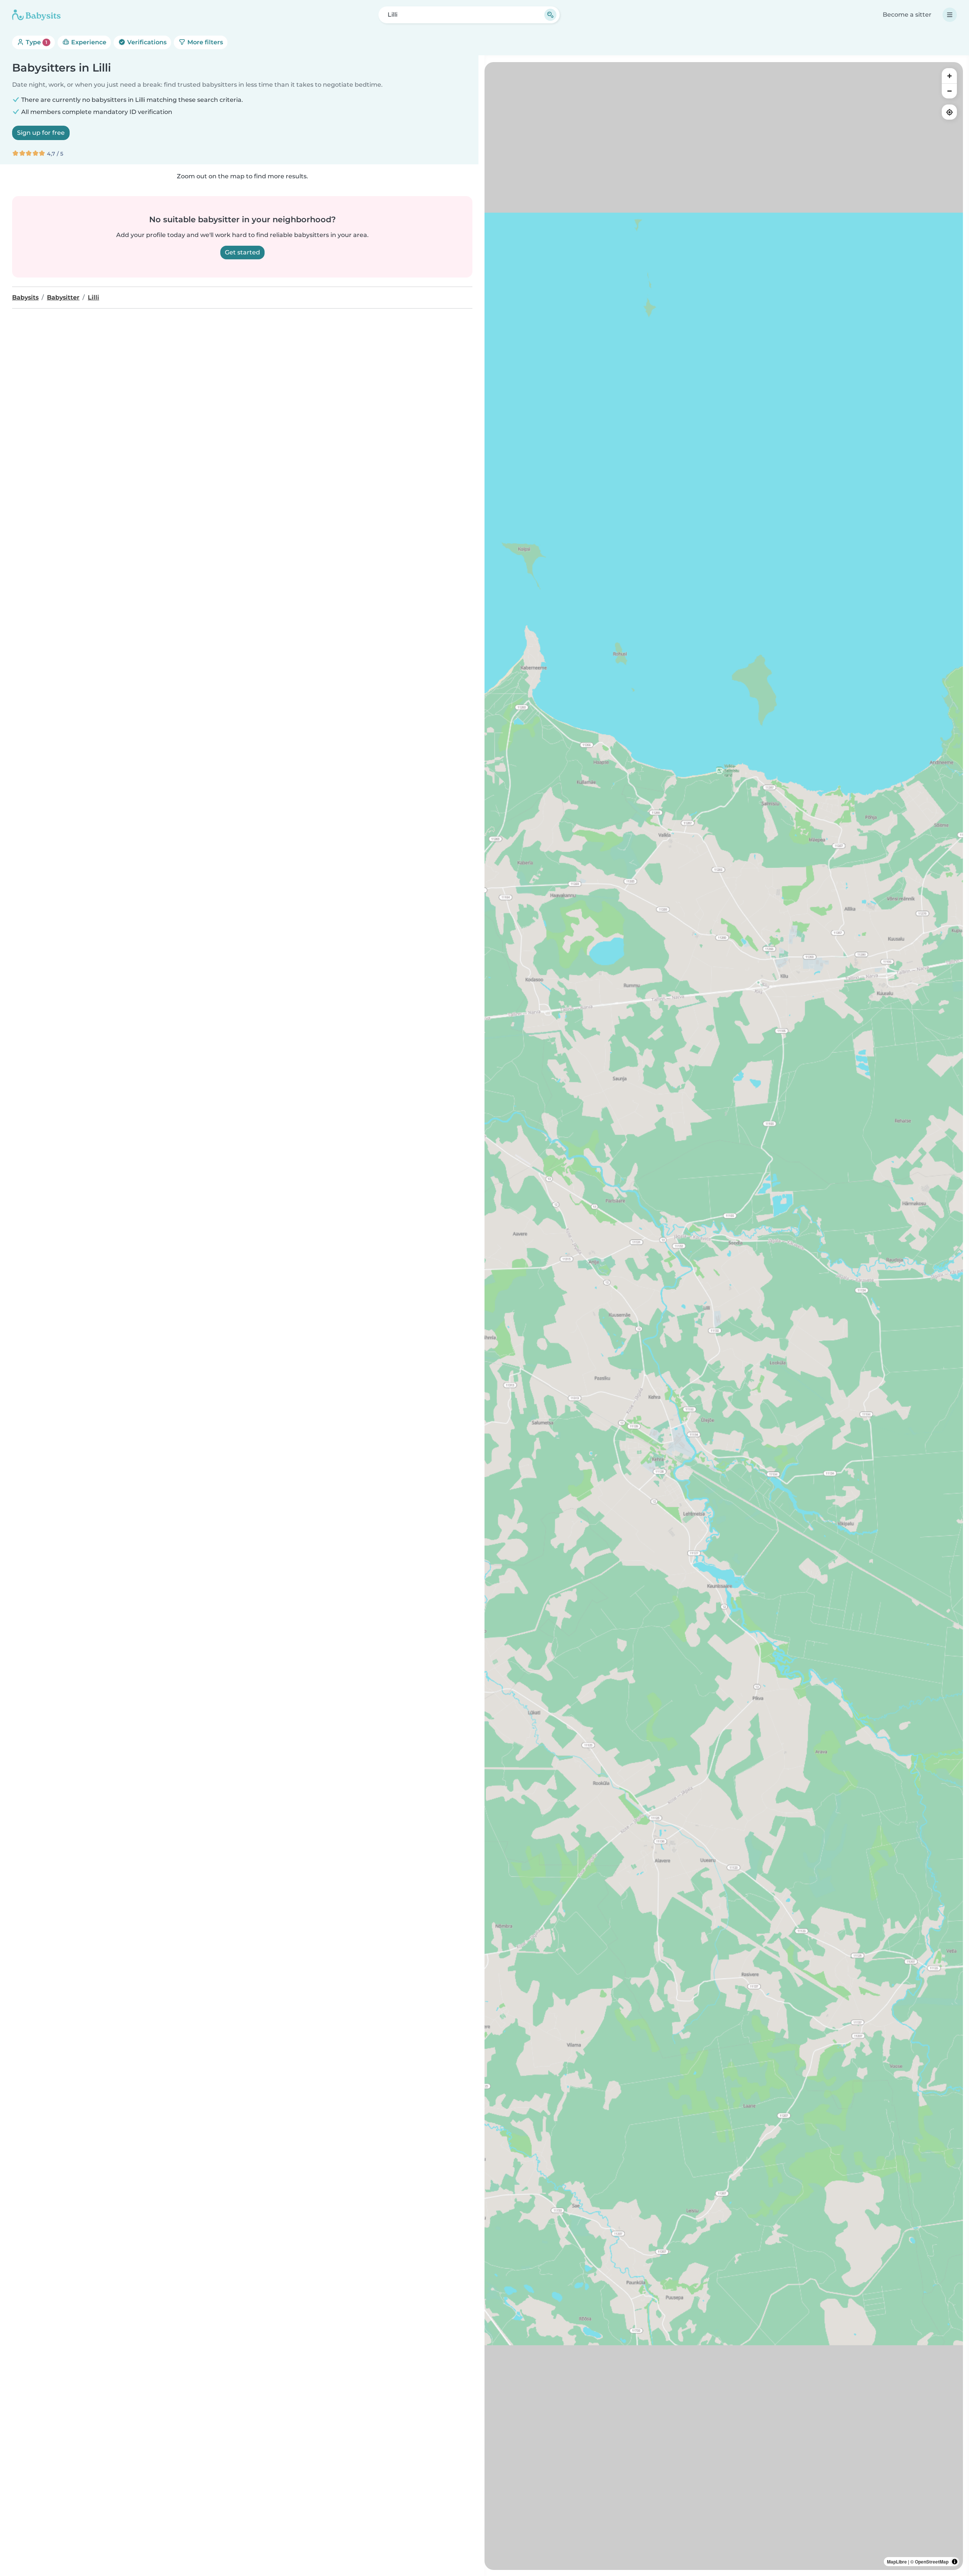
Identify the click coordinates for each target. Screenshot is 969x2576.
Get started (242, 252)
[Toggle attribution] (955, 2562)
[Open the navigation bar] (950, 15)
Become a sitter (907, 15)
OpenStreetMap (932, 2562)
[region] (724, 1316)
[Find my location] (949, 112)
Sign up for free (41, 133)
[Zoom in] (949, 76)
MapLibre (897, 2562)
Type (36, 42)
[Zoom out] (949, 91)
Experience (88, 42)
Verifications (146, 42)
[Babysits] (36, 15)
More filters (204, 42)
